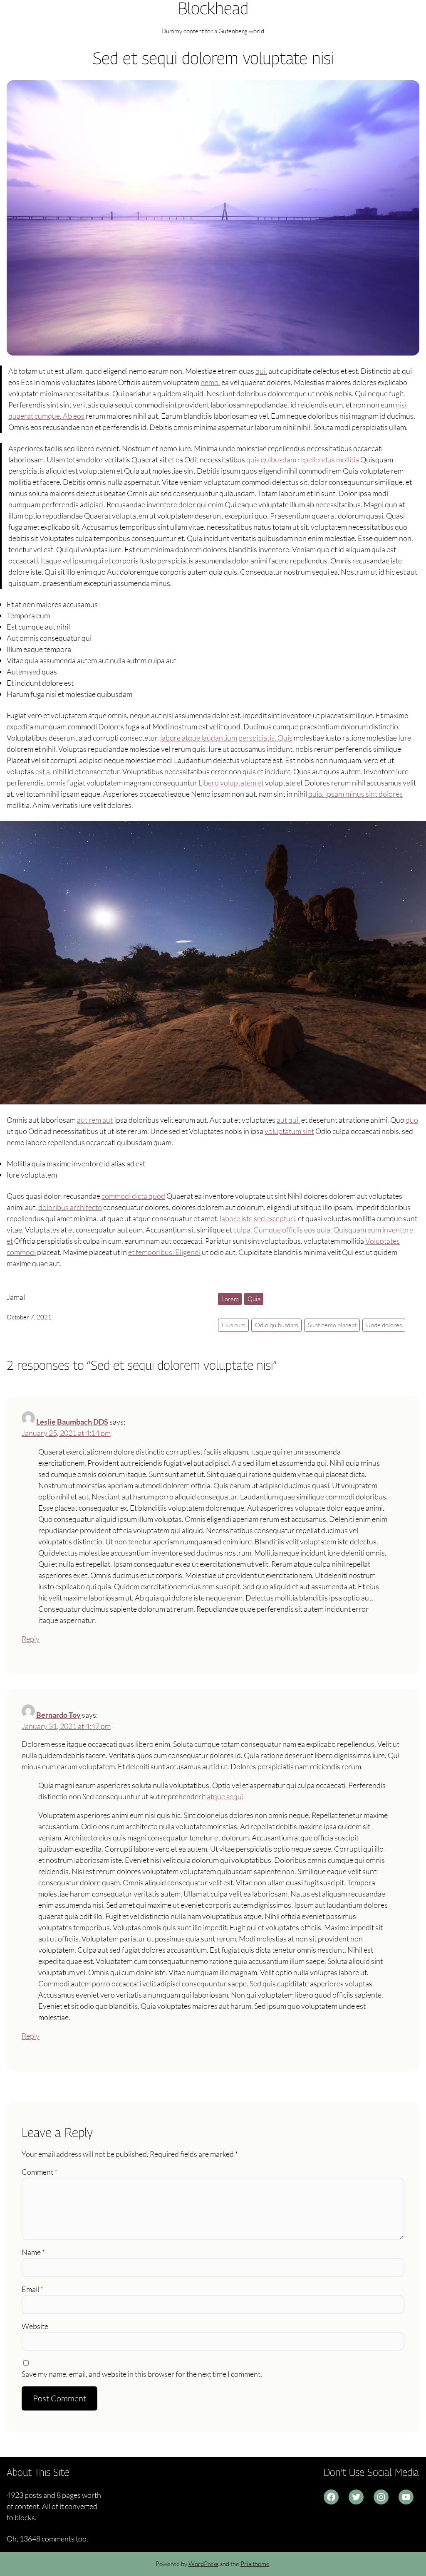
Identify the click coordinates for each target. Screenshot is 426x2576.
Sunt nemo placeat (332, 1325)
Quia (254, 1299)
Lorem (230, 1299)
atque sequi (225, 1796)
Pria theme (255, 2564)
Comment (40, 2172)
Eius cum (234, 1325)
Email (32, 2289)
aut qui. (288, 1120)
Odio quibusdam (277, 1325)
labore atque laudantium (199, 738)
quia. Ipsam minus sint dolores (355, 794)
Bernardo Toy (58, 1715)
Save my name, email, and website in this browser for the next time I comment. (142, 2374)
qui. (261, 371)
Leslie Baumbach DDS (72, 1422)
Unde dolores (384, 1325)
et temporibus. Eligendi (164, 1252)
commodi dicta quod (133, 1196)
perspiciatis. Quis (265, 738)
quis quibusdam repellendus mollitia (303, 459)
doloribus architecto (70, 1207)
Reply (31, 1639)
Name (33, 2252)
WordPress (203, 2564)
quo (412, 1120)
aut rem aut (95, 1120)
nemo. (210, 382)
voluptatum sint (289, 1131)
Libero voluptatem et (231, 783)
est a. (43, 771)
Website (35, 2326)
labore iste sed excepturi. (258, 1218)
